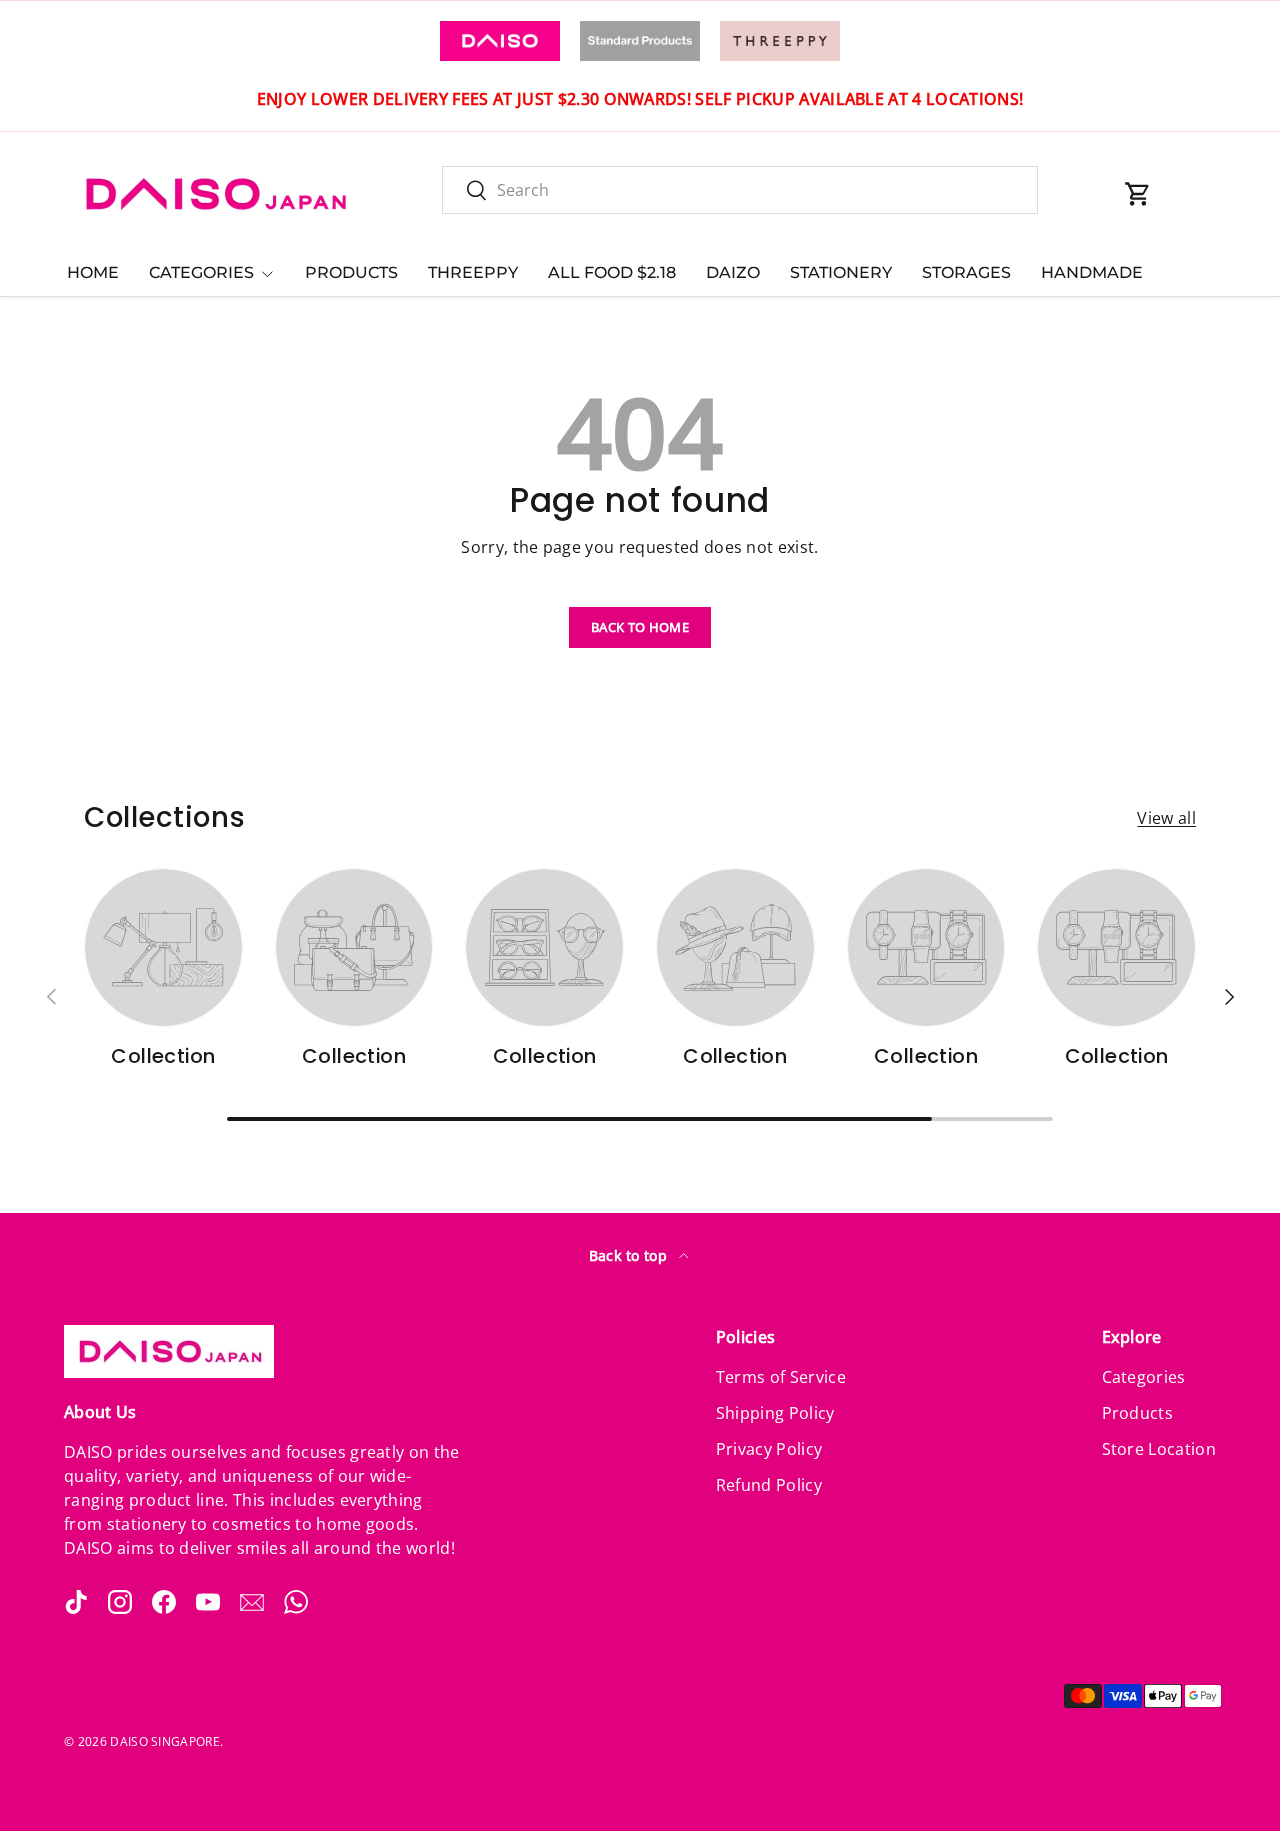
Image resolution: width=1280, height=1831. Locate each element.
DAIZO (733, 272)
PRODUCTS (351, 272)
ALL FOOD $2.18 (612, 272)
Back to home (640, 627)
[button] (1138, 194)
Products (1138, 1413)
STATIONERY (841, 272)
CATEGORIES (201, 272)
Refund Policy (769, 1485)
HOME (93, 272)
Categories (1144, 1377)
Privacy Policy (769, 1449)
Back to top (630, 1255)
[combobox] (740, 190)
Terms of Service (781, 1377)
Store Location (1159, 1449)
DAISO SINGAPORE (165, 1741)
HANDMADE (1092, 272)
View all (1166, 818)
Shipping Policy (775, 1413)
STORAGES (966, 272)
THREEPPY (473, 272)
